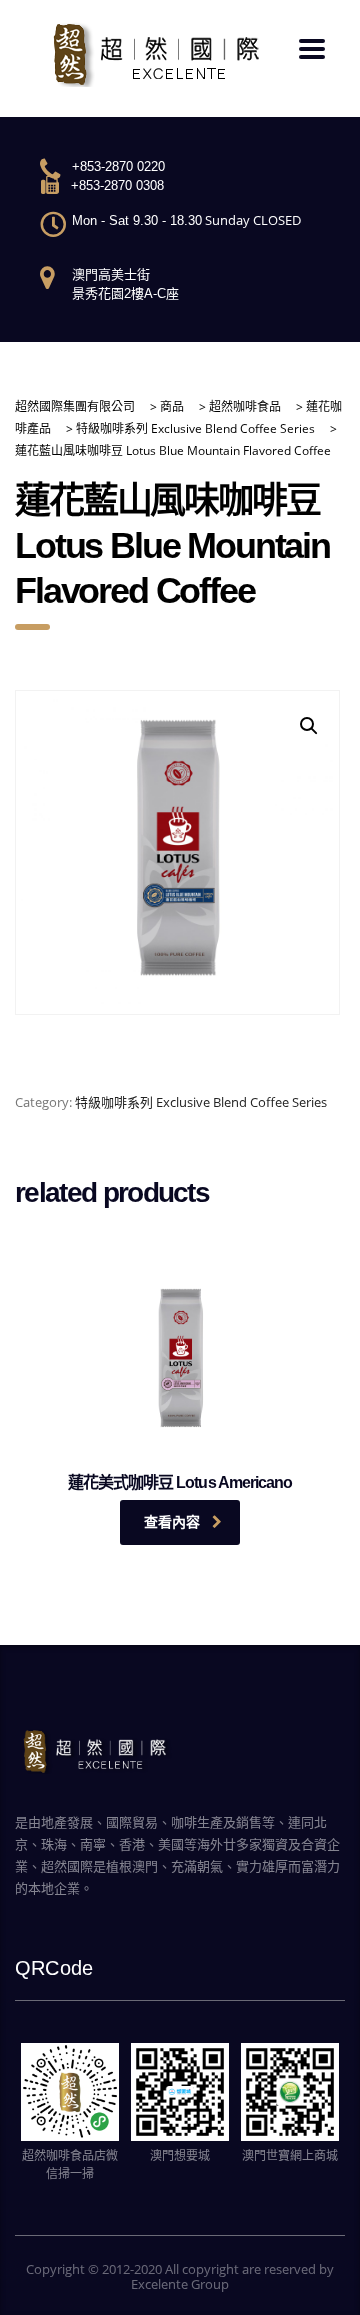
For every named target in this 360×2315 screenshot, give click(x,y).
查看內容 (172, 1522)
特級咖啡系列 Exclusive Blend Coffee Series (201, 1102)
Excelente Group (180, 2284)
